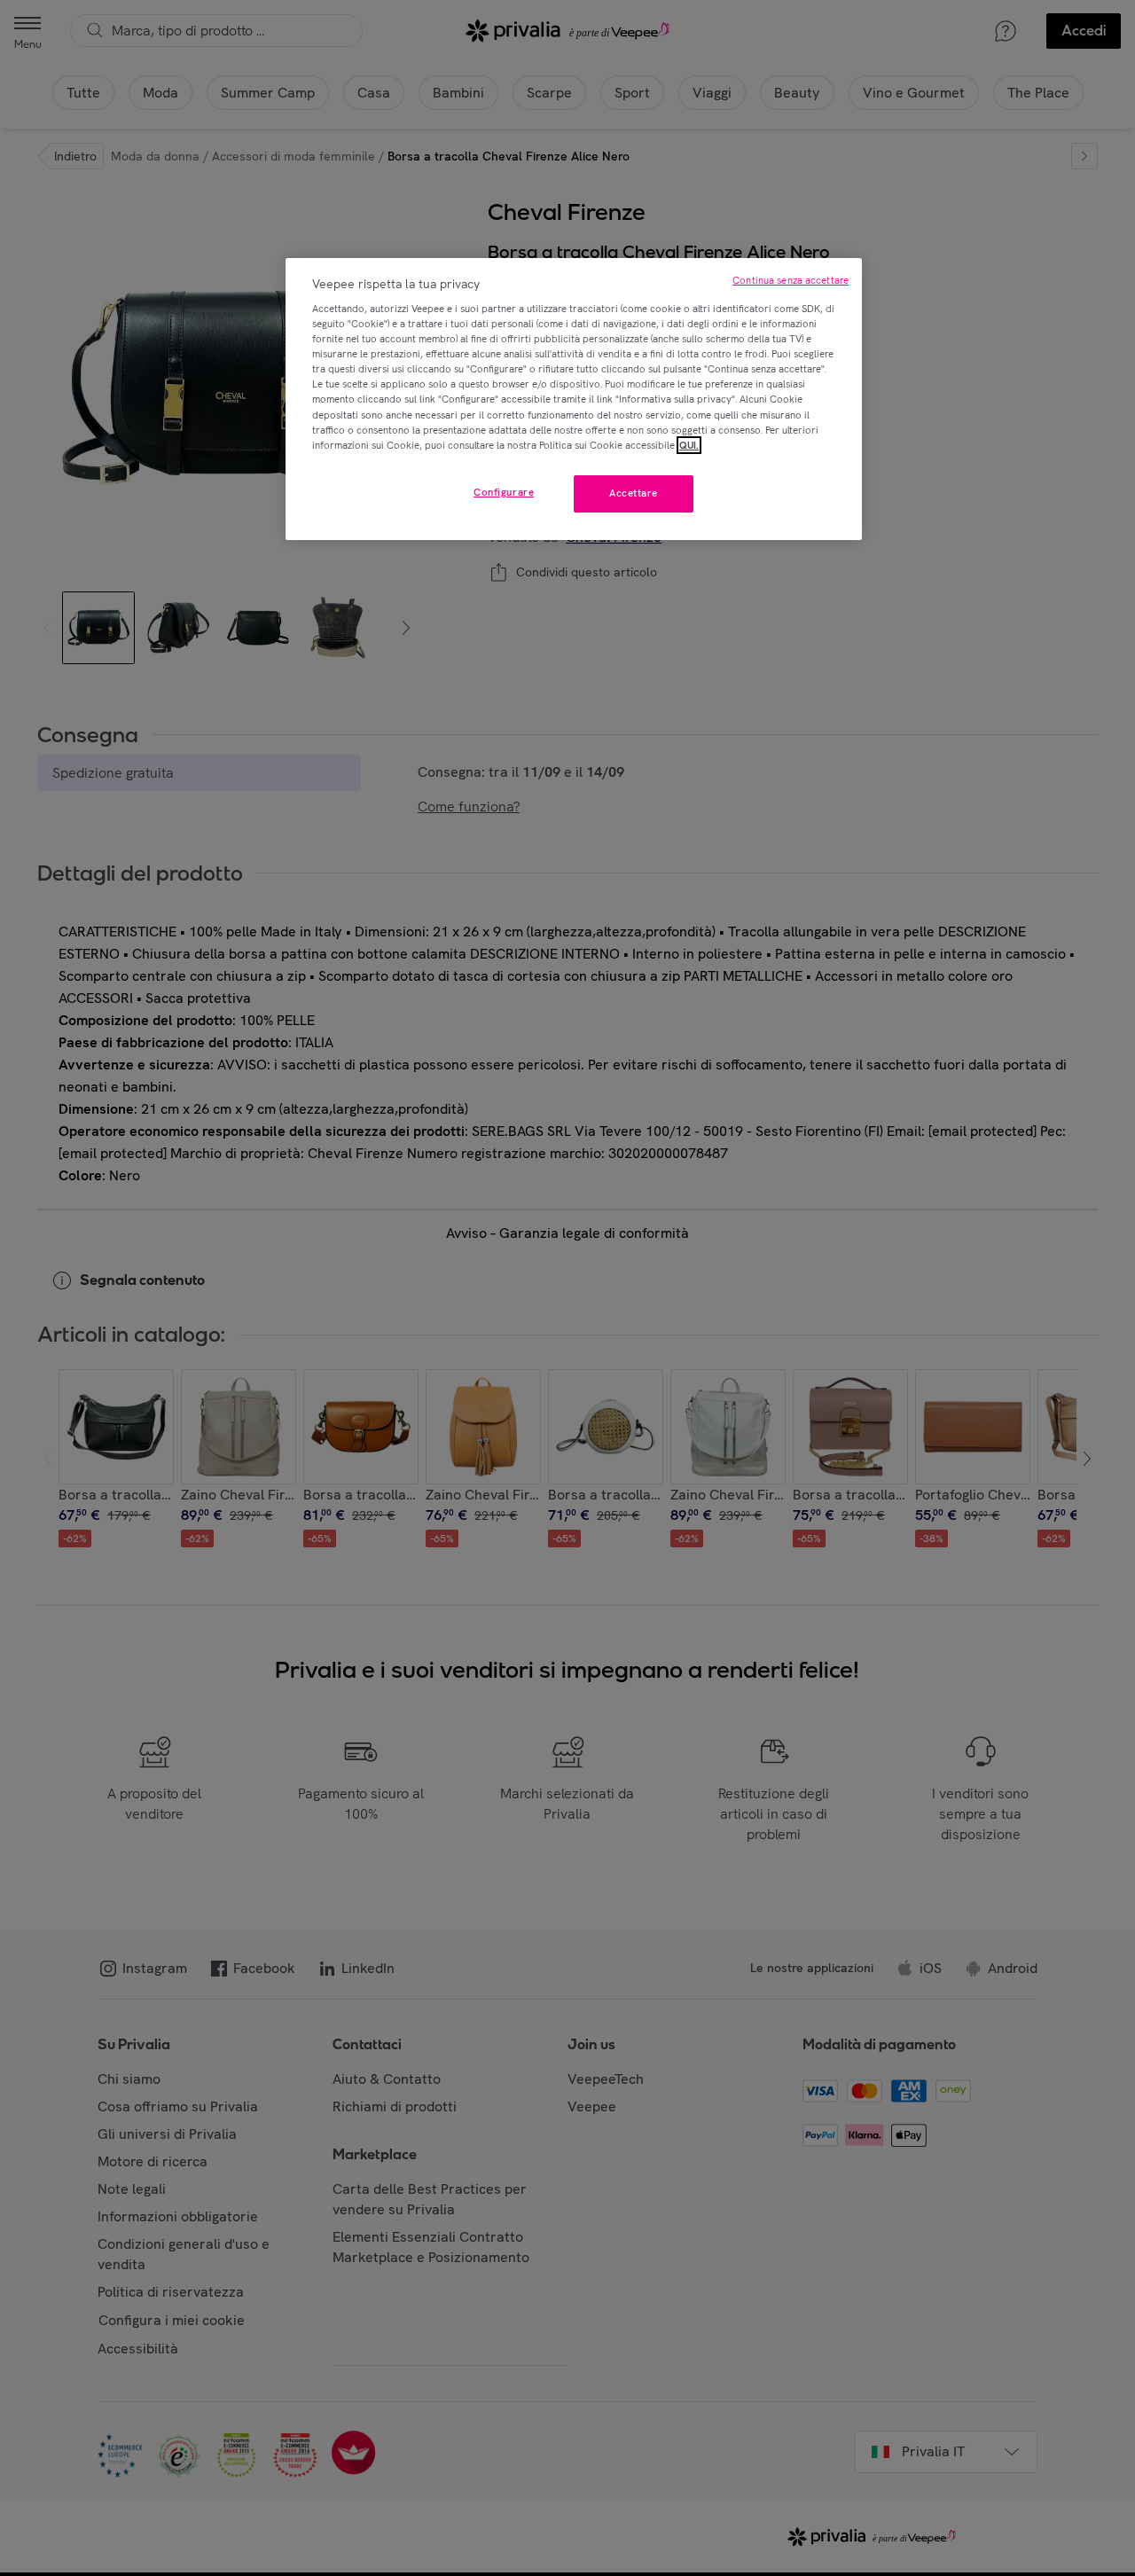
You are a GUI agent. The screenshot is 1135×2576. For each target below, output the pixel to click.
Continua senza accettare (791, 280)
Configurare (504, 492)
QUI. (689, 445)
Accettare (634, 493)
